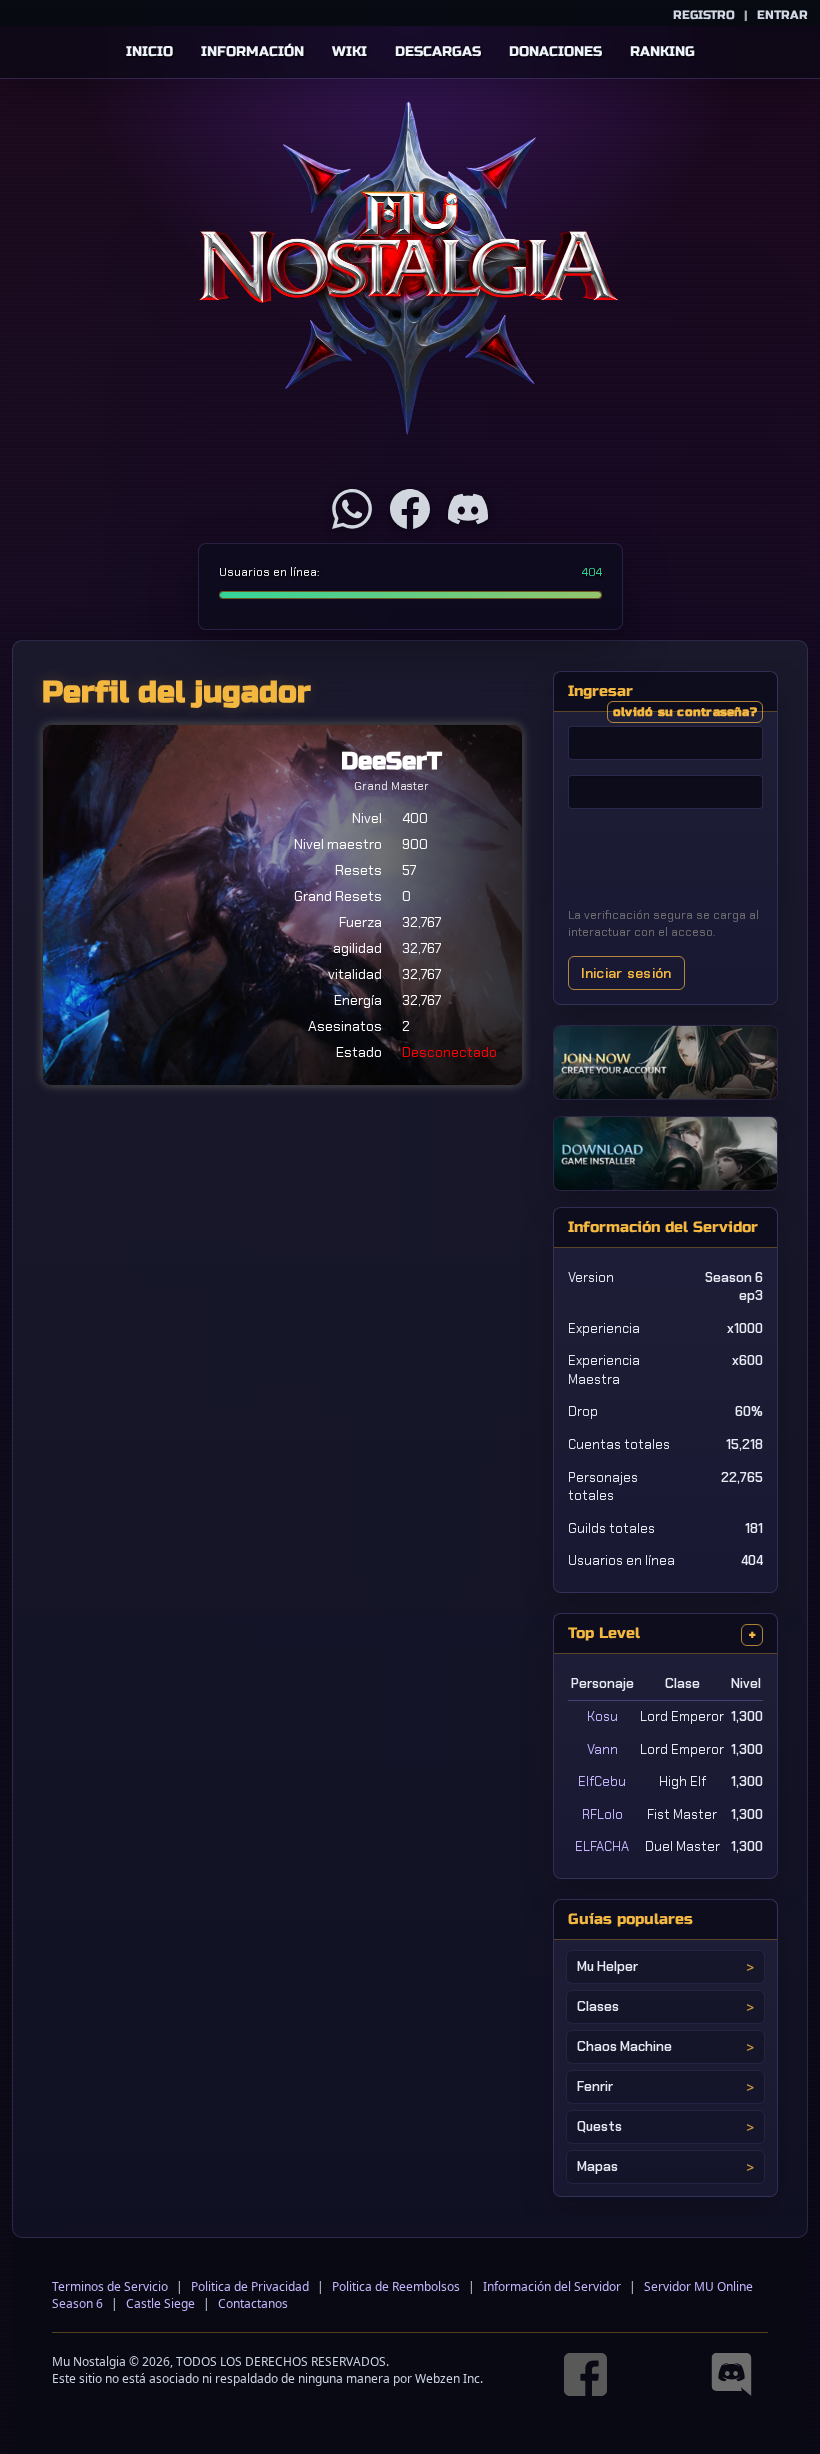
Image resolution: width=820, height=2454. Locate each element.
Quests (599, 2126)
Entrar (782, 15)
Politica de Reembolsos (396, 2286)
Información (252, 51)
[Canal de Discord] (468, 509)
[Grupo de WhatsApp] (352, 509)
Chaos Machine (624, 2046)
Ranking (662, 51)
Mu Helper (607, 1966)
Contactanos (253, 2303)
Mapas (597, 2166)
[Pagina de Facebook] (410, 509)
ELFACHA (602, 1846)
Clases (598, 2006)
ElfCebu (602, 1781)
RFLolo (602, 1814)
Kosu (602, 1716)
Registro (704, 15)
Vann (602, 1749)
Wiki (349, 51)
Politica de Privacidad (250, 2286)
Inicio (149, 51)
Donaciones (555, 51)
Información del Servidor (552, 2286)
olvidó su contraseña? (685, 712)
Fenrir (595, 2086)
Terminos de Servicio (110, 2286)
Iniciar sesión (626, 973)
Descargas (438, 51)
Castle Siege (160, 2303)
